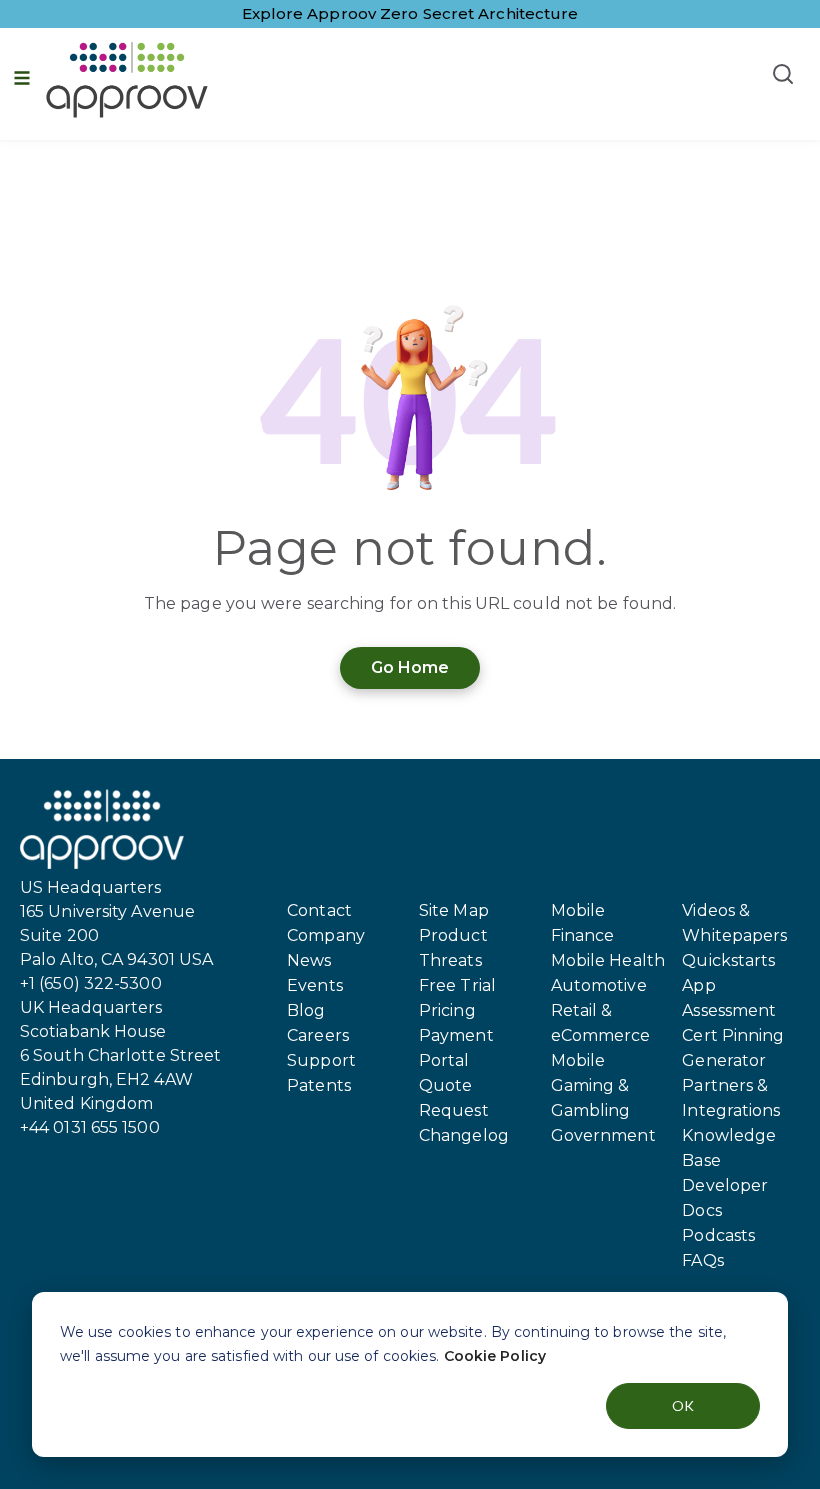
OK (683, 1405)
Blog (306, 1010)
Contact (319, 910)
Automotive (599, 985)
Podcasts (718, 1235)
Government (603, 1135)
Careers (318, 1035)
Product (453, 935)
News (309, 960)
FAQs (702, 1260)
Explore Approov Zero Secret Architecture (410, 13)
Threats (450, 960)
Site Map (454, 910)
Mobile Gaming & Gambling (591, 1085)
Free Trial (457, 985)
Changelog (464, 1135)
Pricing (447, 1010)
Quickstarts (728, 960)
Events (315, 985)
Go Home (410, 667)
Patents (319, 1085)
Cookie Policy (495, 1356)
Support (321, 1060)
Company (326, 935)
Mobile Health (608, 960)
